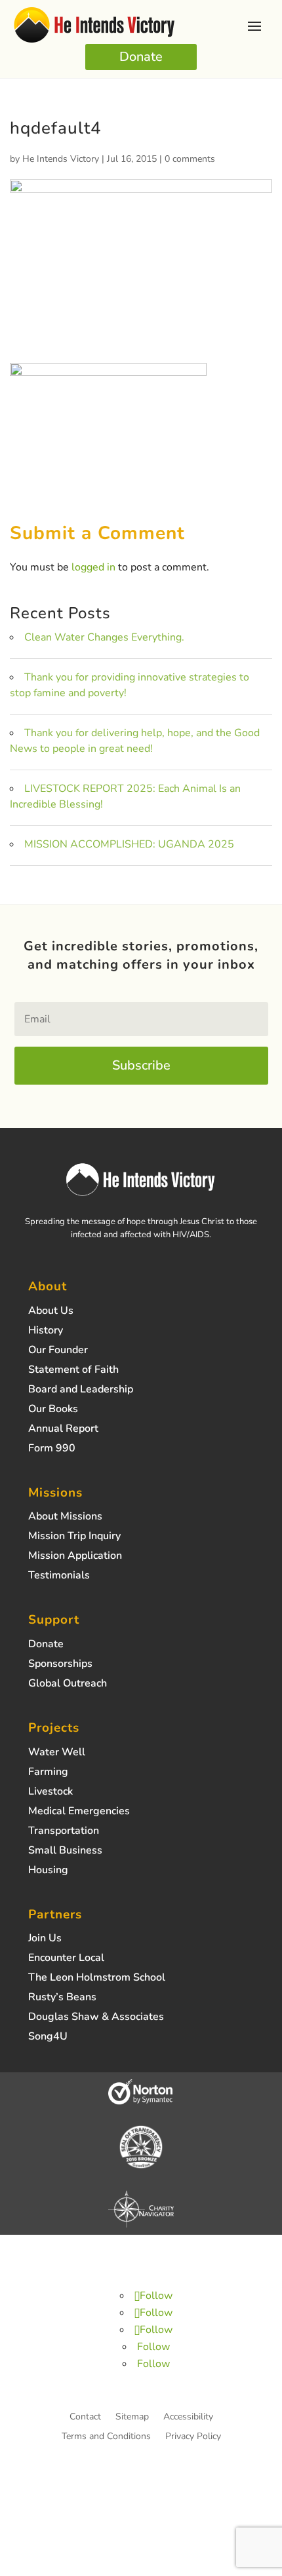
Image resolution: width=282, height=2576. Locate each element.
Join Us (45, 1939)
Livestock (50, 1793)
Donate (141, 57)
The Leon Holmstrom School (97, 1979)
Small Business (65, 1852)
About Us (51, 1312)
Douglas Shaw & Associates (96, 2018)
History (46, 1332)
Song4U (48, 2038)
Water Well (57, 1753)
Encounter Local (66, 1959)
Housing (48, 1871)
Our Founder (58, 1351)
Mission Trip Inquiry (74, 1537)
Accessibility (188, 2417)
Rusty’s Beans (62, 1998)
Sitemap (132, 2417)
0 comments (190, 159)
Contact (85, 2417)
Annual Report (63, 1430)
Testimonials (59, 1577)
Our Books (53, 1410)
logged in (93, 567)
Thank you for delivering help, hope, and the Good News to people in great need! (135, 741)
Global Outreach (68, 1685)
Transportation (64, 1832)
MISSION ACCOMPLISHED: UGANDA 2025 (129, 844)
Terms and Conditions (106, 2437)
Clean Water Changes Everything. (104, 637)
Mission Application (75, 1557)
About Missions (65, 1518)
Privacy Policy (193, 2437)
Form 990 (52, 1449)
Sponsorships (60, 1665)
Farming (48, 1773)
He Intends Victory (61, 159)
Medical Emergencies (79, 1812)
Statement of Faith (73, 1371)
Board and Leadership (81, 1391)
